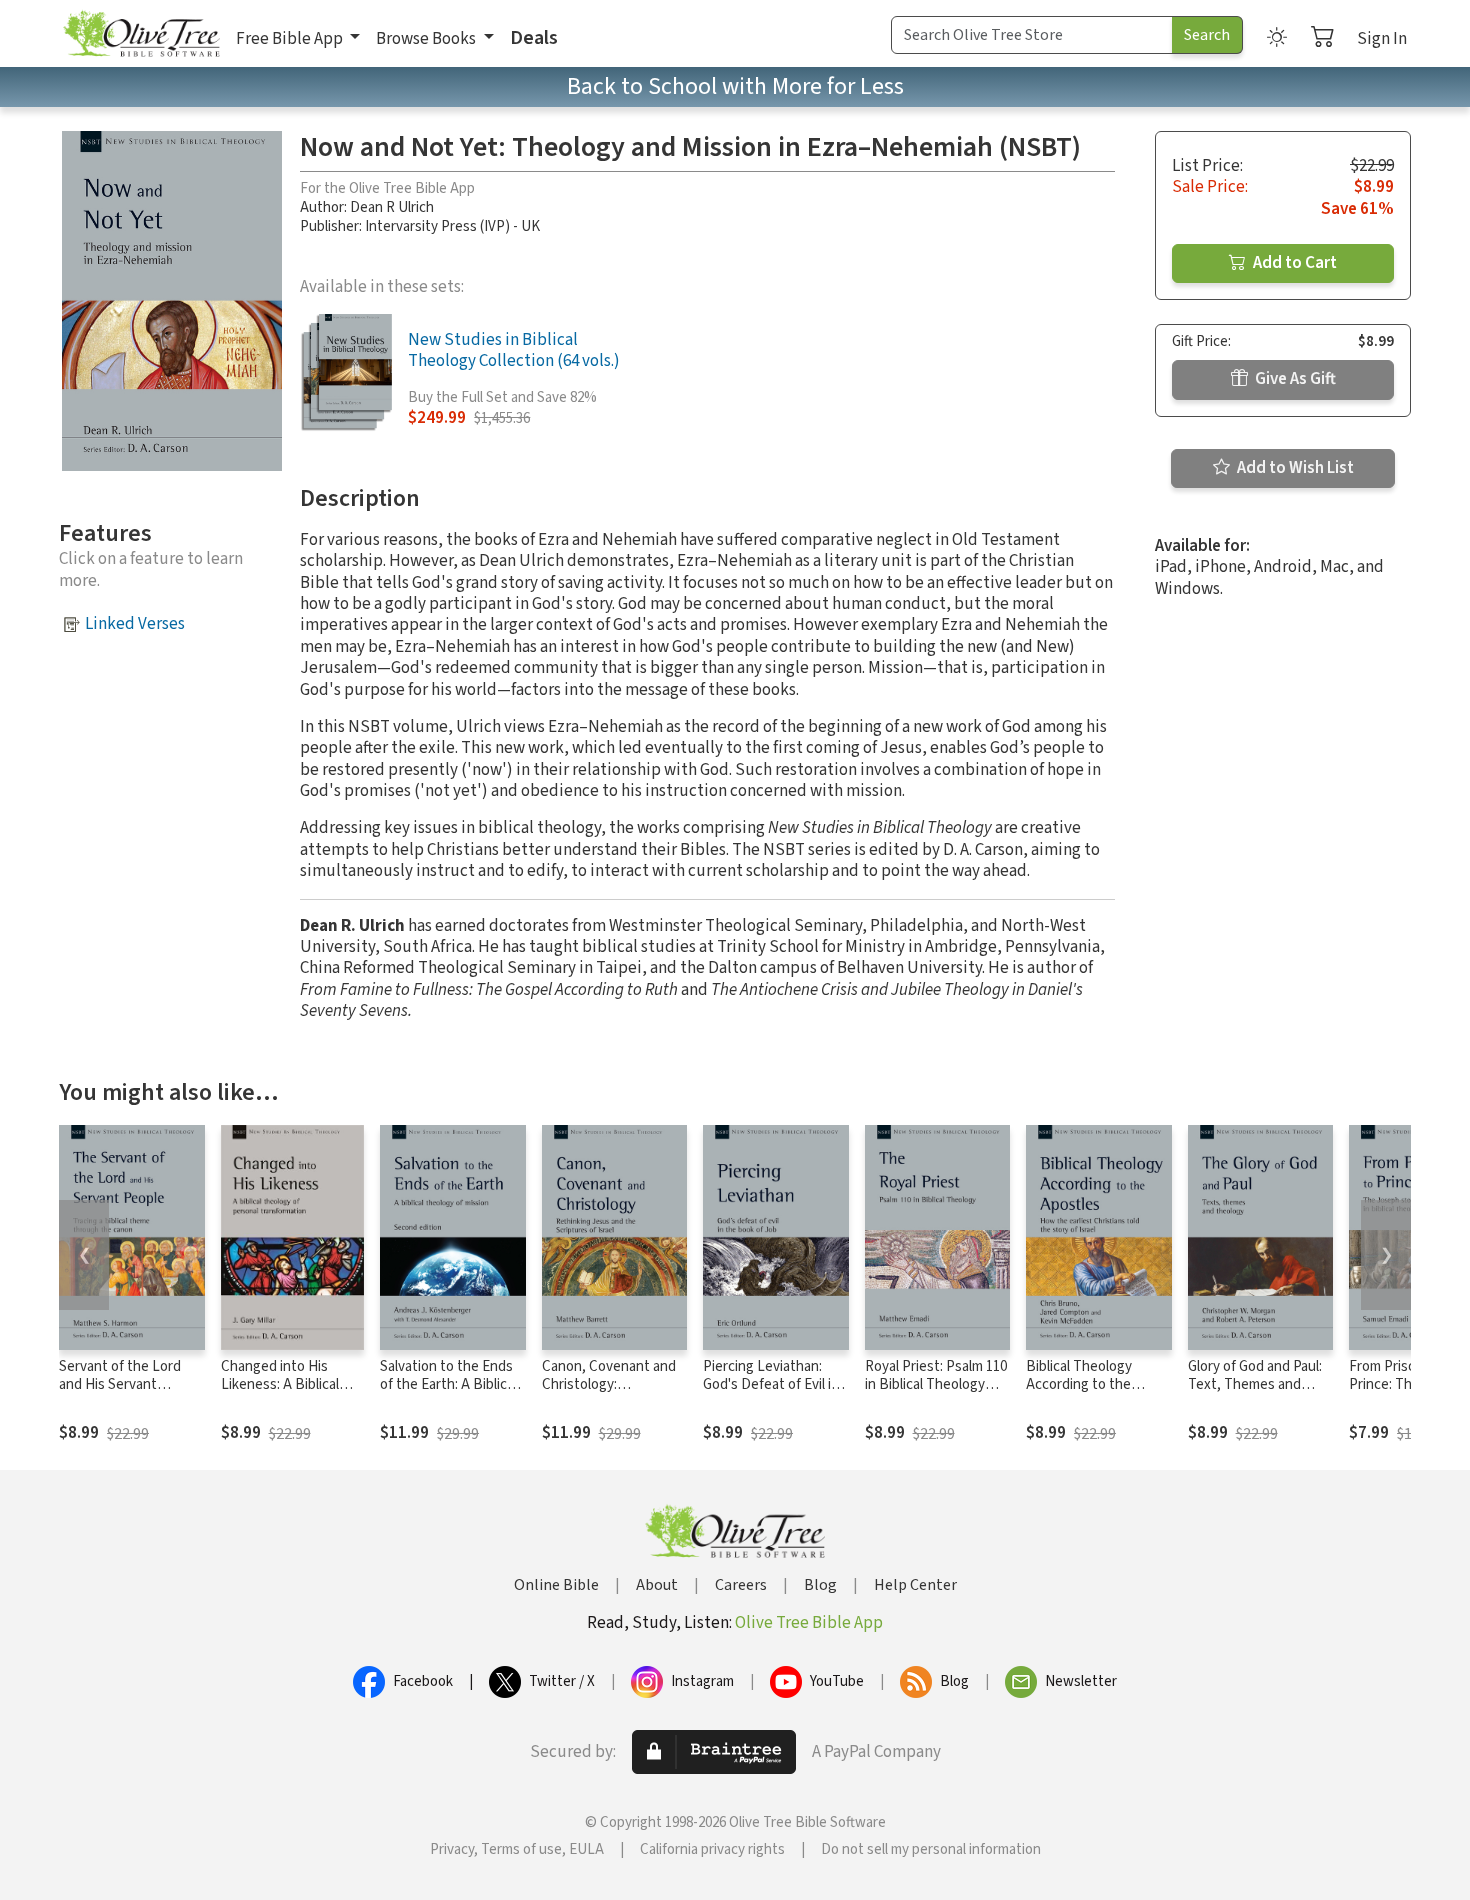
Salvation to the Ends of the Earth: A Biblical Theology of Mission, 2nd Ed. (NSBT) (448, 1395)
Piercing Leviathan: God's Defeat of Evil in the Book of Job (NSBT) (771, 1395)
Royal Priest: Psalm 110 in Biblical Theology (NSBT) (936, 1385)
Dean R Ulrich (392, 207)
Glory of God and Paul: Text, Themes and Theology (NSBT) (1255, 1385)
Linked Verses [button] (135, 624)
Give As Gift (1294, 379)
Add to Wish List (1294, 468)
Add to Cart (1293, 263)
